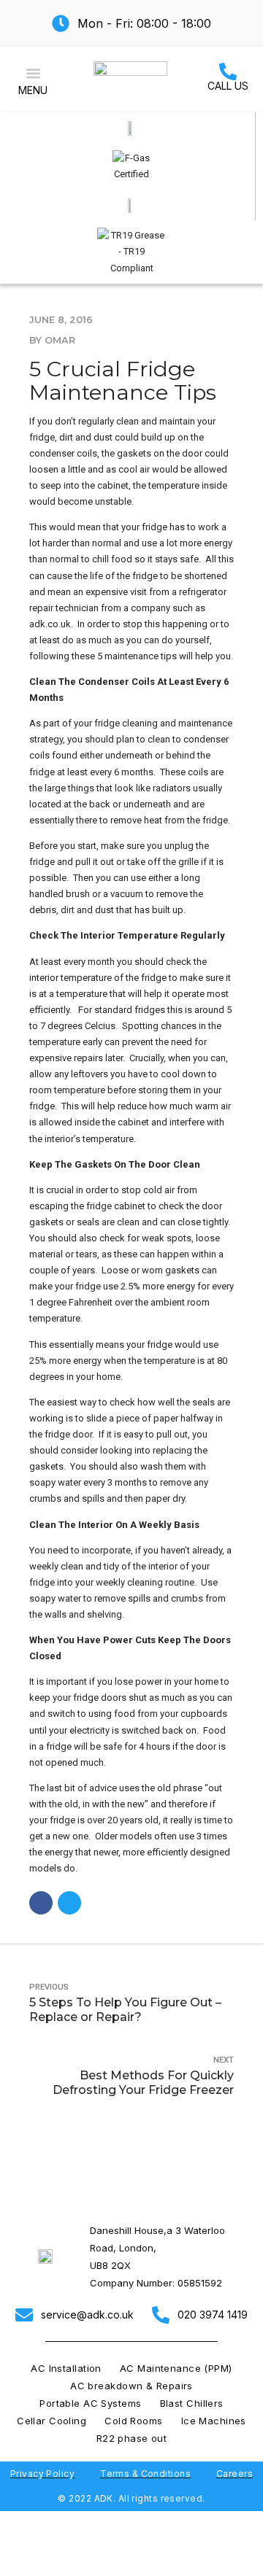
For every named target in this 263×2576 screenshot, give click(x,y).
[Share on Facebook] (41, 1903)
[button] (33, 74)
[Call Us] (228, 71)
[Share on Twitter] (69, 1903)
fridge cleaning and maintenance (163, 723)
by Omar (52, 340)
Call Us (228, 86)
